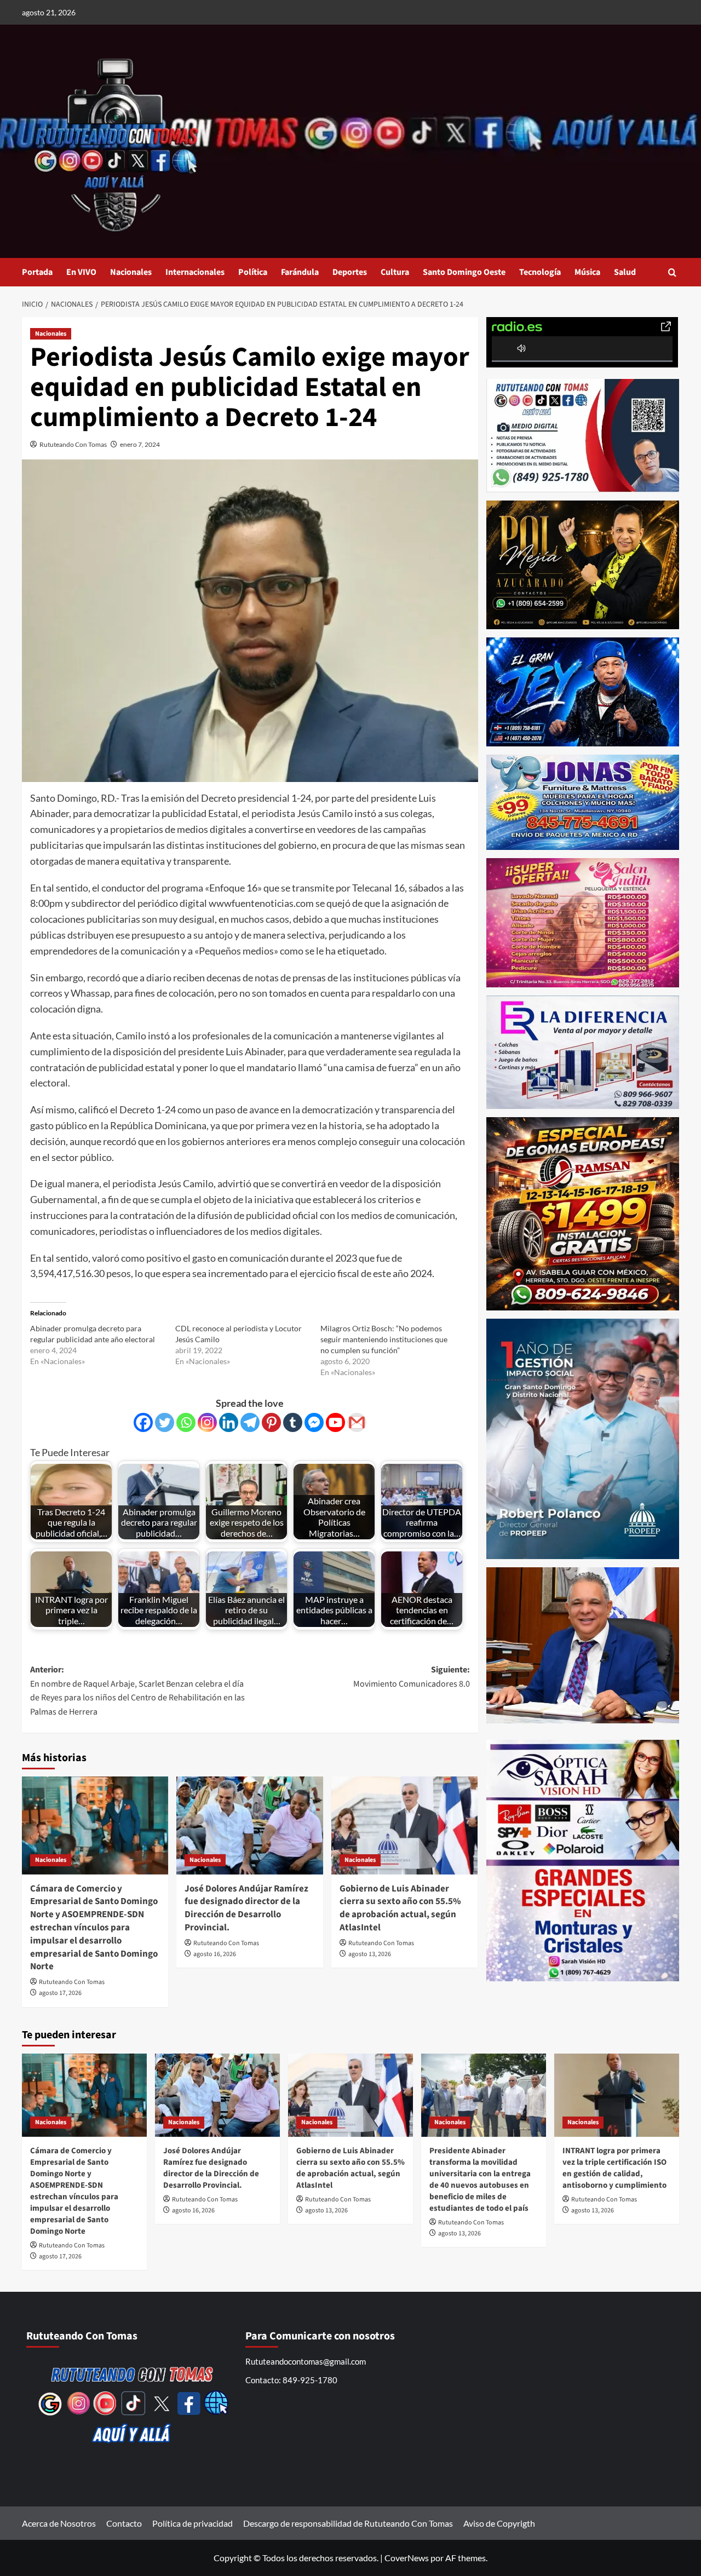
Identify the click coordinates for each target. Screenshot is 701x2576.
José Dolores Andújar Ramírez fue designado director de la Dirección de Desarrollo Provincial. (246, 1908)
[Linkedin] (229, 1422)
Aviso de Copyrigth (499, 2523)
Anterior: (137, 1691)
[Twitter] (165, 1422)
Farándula (300, 272)
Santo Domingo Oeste (464, 272)
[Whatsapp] (186, 1422)
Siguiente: (411, 1677)
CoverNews (407, 2558)
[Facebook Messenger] (314, 1422)
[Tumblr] (293, 1422)
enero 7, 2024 (140, 444)
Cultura (395, 272)
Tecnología (540, 272)
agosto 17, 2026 (60, 1993)
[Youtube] (335, 1422)
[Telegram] (250, 1422)
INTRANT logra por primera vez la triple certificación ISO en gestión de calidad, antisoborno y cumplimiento (614, 2168)
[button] (672, 272)
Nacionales (131, 272)
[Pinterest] (271, 1422)
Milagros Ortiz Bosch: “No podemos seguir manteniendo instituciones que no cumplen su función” (384, 1339)
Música (587, 272)
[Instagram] (207, 1422)
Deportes (350, 272)
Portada (37, 272)
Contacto (124, 2523)
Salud (625, 272)
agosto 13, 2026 (370, 1954)
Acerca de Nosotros (59, 2523)
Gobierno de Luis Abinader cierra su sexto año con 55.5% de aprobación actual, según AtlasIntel (400, 1908)
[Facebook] (143, 1422)
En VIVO (81, 272)
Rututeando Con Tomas (73, 444)
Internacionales (195, 272)
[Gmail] (357, 1422)
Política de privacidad (193, 2523)
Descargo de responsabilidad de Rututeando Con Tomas (348, 2523)
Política (253, 272)
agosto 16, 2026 (215, 1954)
